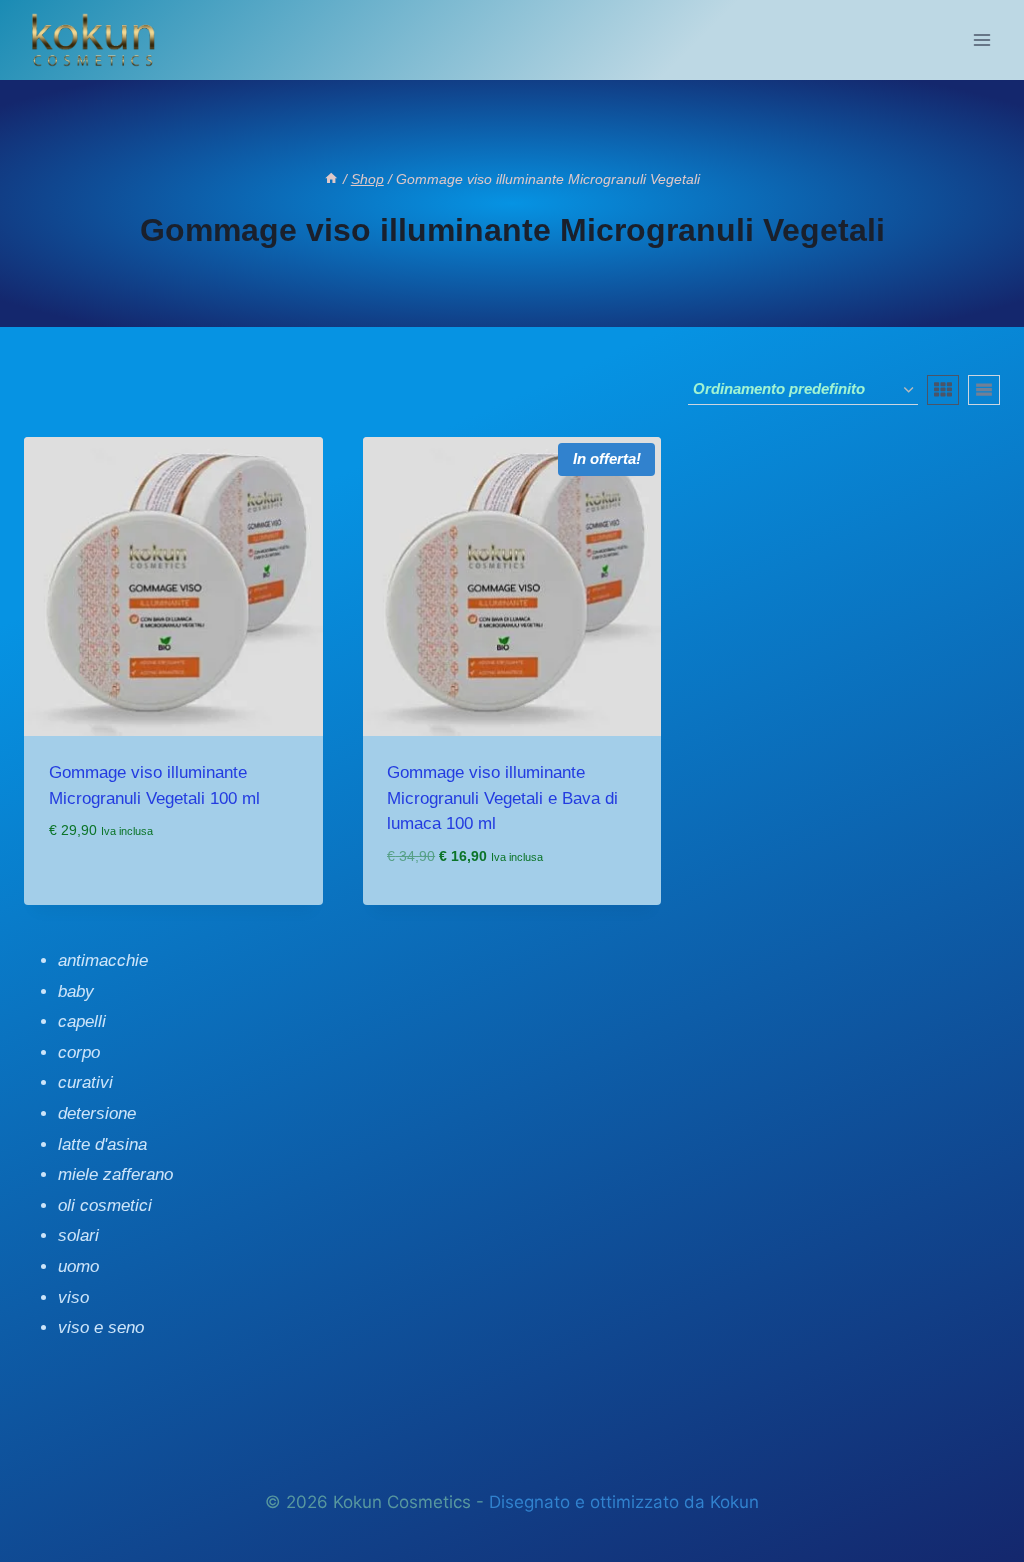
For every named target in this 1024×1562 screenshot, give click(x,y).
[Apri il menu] (981, 39)
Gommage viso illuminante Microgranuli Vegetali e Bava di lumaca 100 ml (502, 798)
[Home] (331, 179)
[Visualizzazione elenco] (984, 390)
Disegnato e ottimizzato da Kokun (624, 1502)
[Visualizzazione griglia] (943, 390)
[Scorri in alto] (56, 1500)
